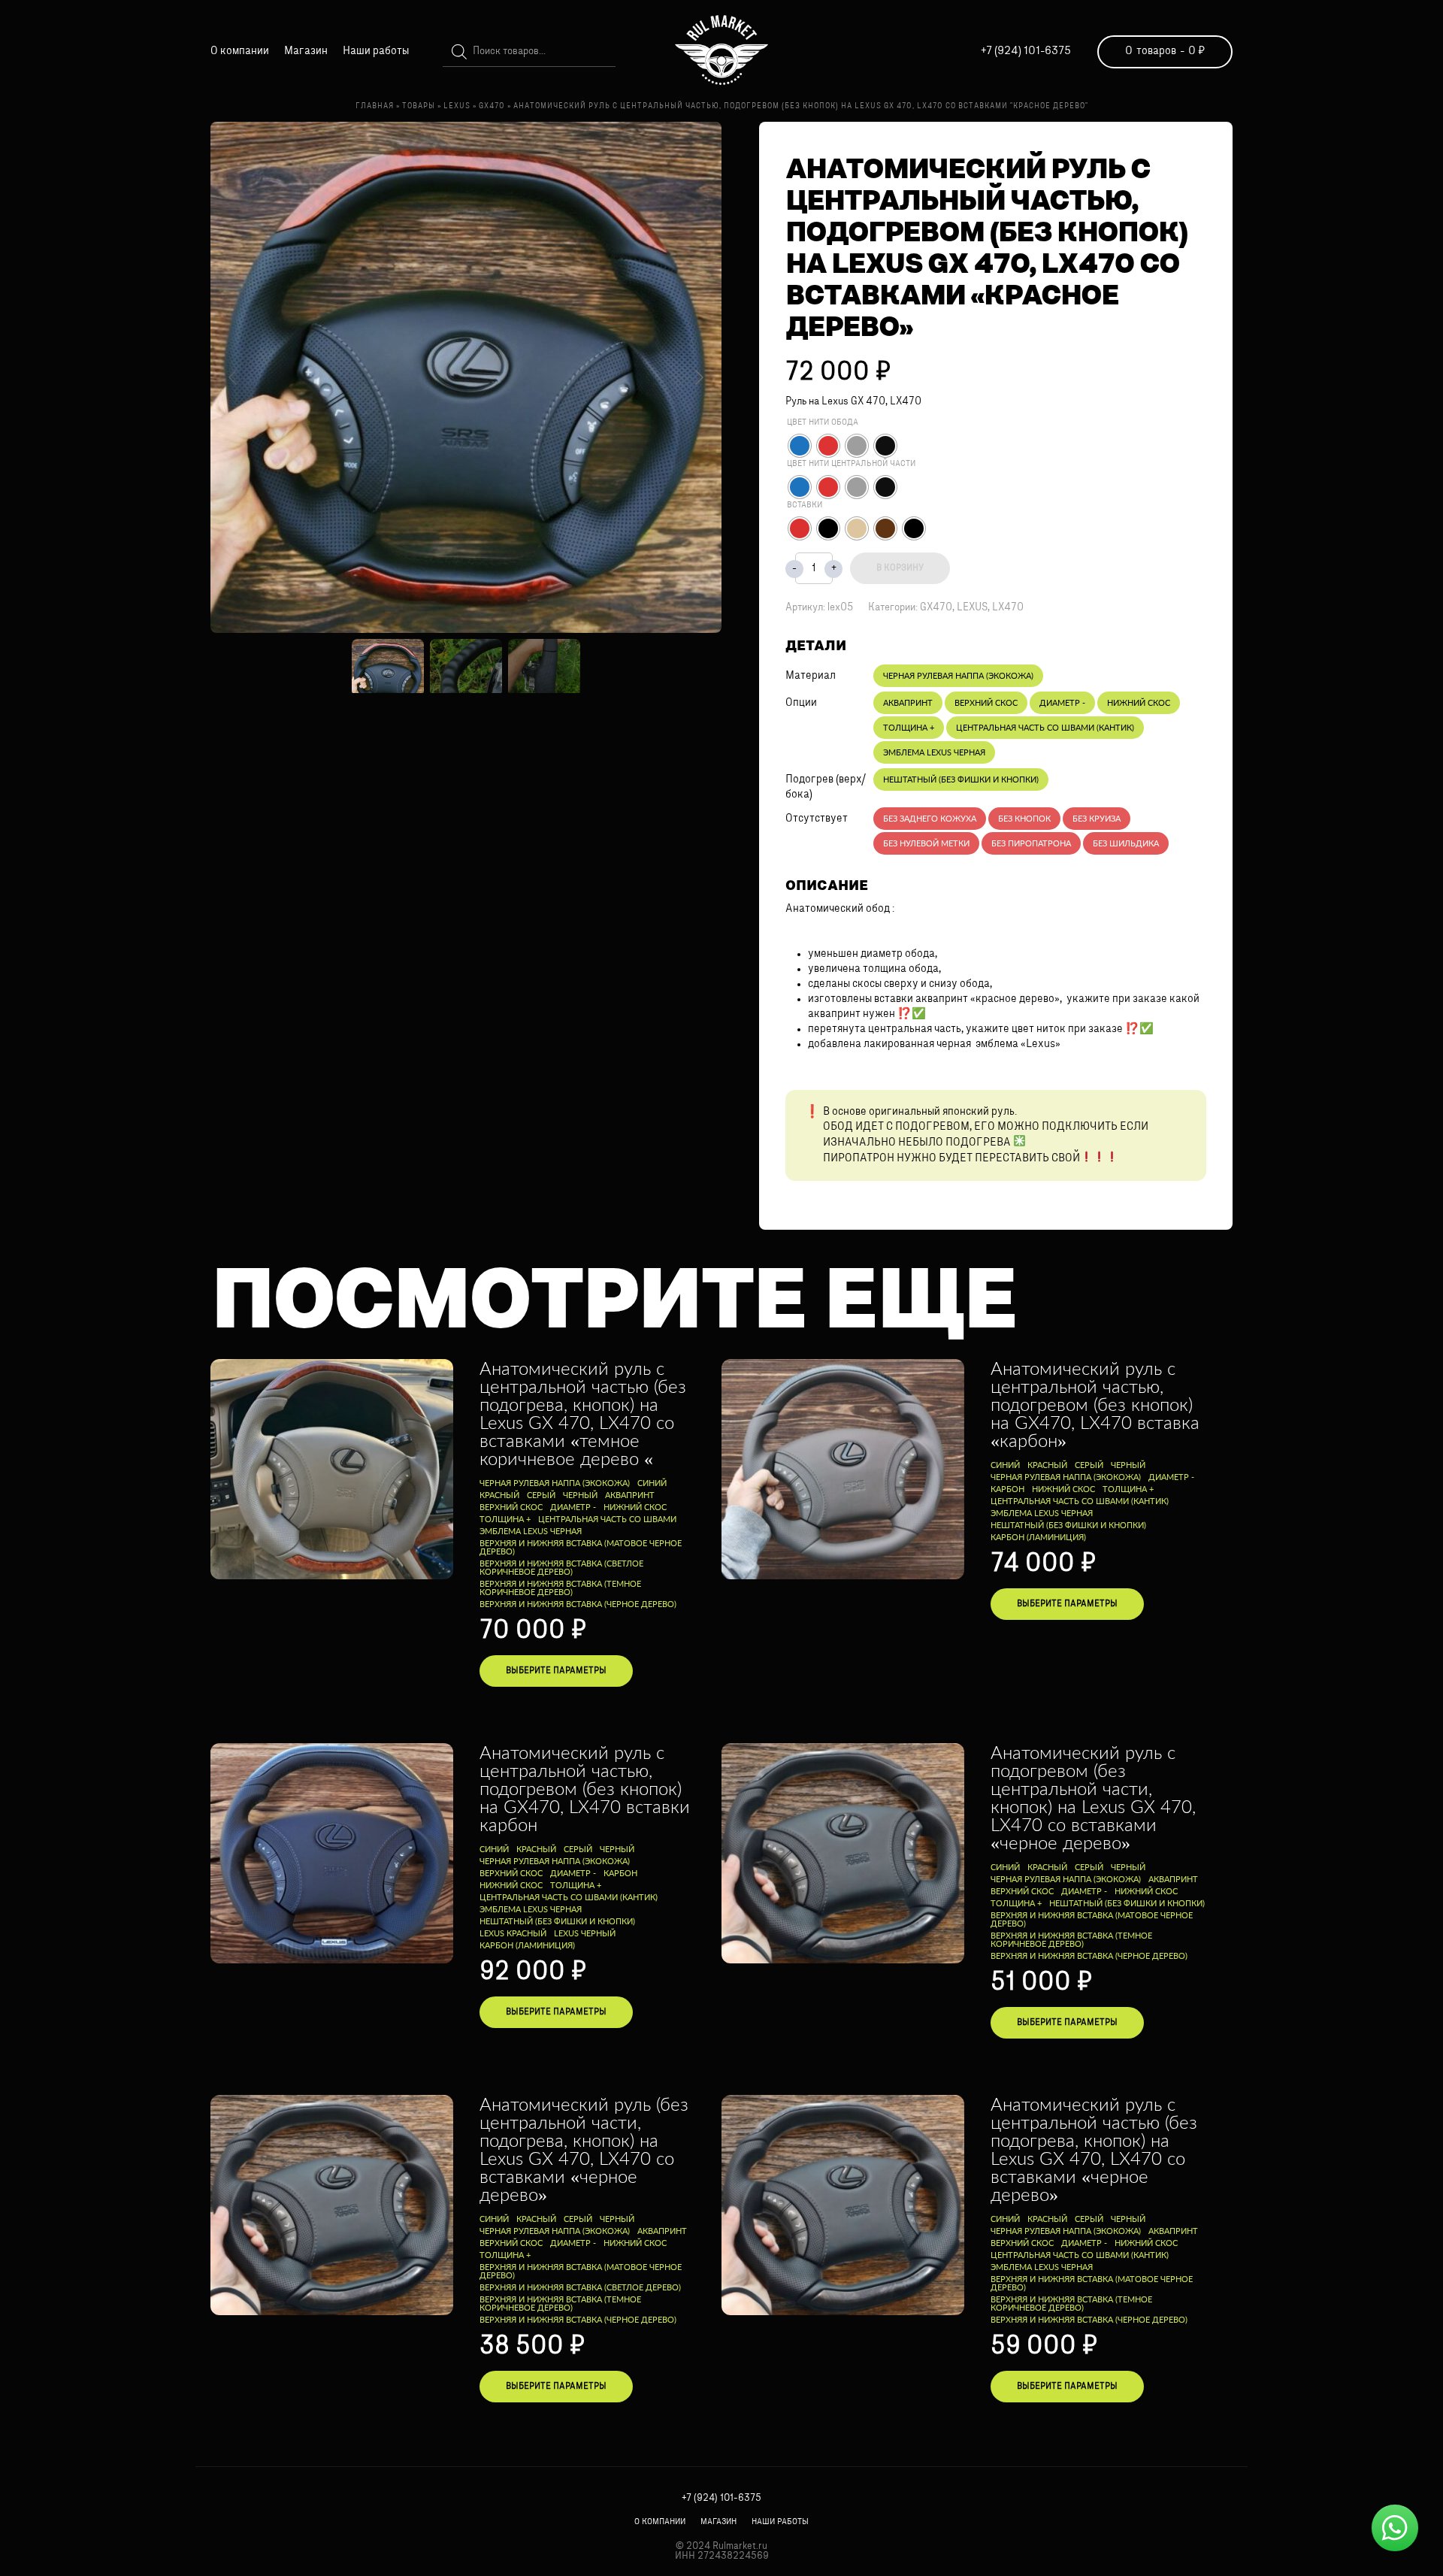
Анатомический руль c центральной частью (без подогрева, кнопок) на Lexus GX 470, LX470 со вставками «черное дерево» (1094, 2149)
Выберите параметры (556, 1671)
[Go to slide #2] (466, 666)
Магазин (306, 51)
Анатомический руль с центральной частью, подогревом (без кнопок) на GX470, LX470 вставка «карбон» (1095, 1404)
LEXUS (972, 608)
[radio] (800, 446)
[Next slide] (698, 377)
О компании (240, 51)
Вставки (805, 506)
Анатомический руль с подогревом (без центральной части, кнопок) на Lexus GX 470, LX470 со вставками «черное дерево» (1093, 1797)
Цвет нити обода (823, 423)
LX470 (1008, 608)
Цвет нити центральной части (851, 464)
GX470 (936, 608)
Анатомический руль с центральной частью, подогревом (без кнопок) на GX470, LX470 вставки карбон (585, 1788)
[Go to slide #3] (544, 666)
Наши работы (376, 51)
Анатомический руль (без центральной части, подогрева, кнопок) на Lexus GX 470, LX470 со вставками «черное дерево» (584, 2149)
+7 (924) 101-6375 (1026, 51)
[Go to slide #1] (388, 666)
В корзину (900, 568)
